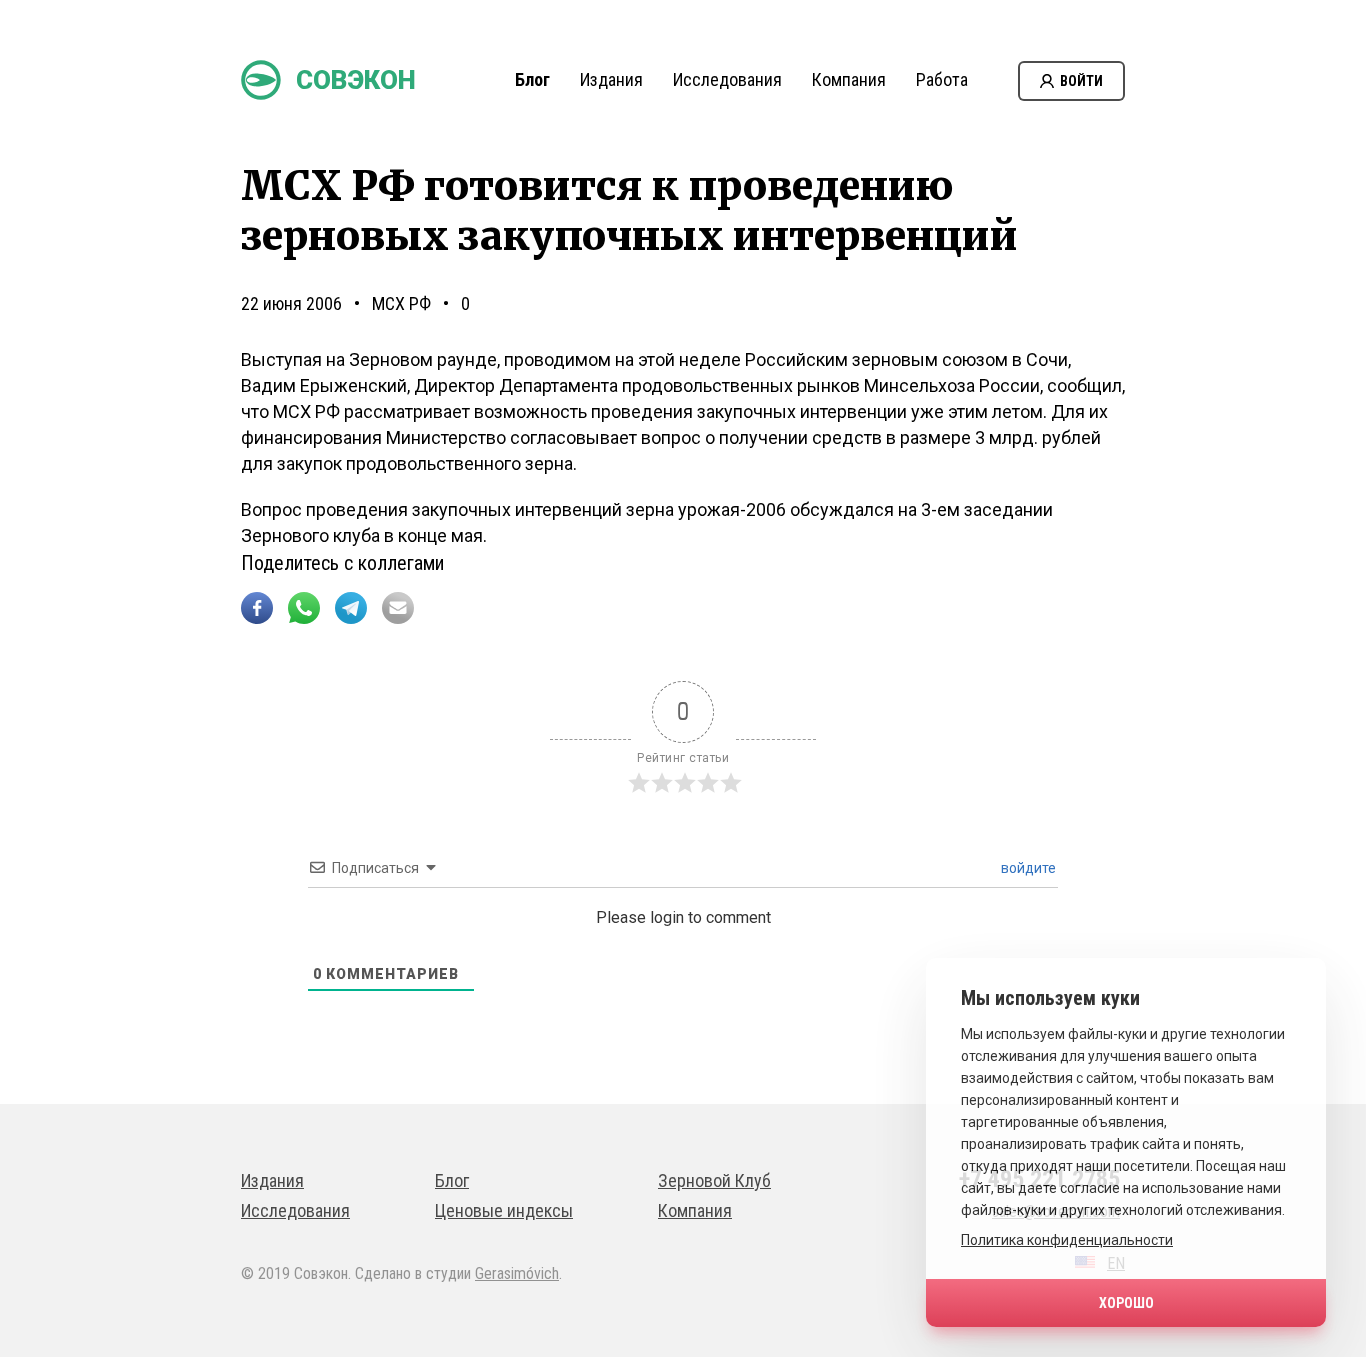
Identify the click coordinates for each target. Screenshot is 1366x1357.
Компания (849, 79)
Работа (942, 79)
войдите (1027, 868)
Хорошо (1126, 1303)
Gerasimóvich (517, 1273)
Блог (532, 79)
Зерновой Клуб (714, 1180)
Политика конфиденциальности (1067, 1240)
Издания (611, 79)
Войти (1081, 81)
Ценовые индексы (504, 1210)
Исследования (727, 79)
